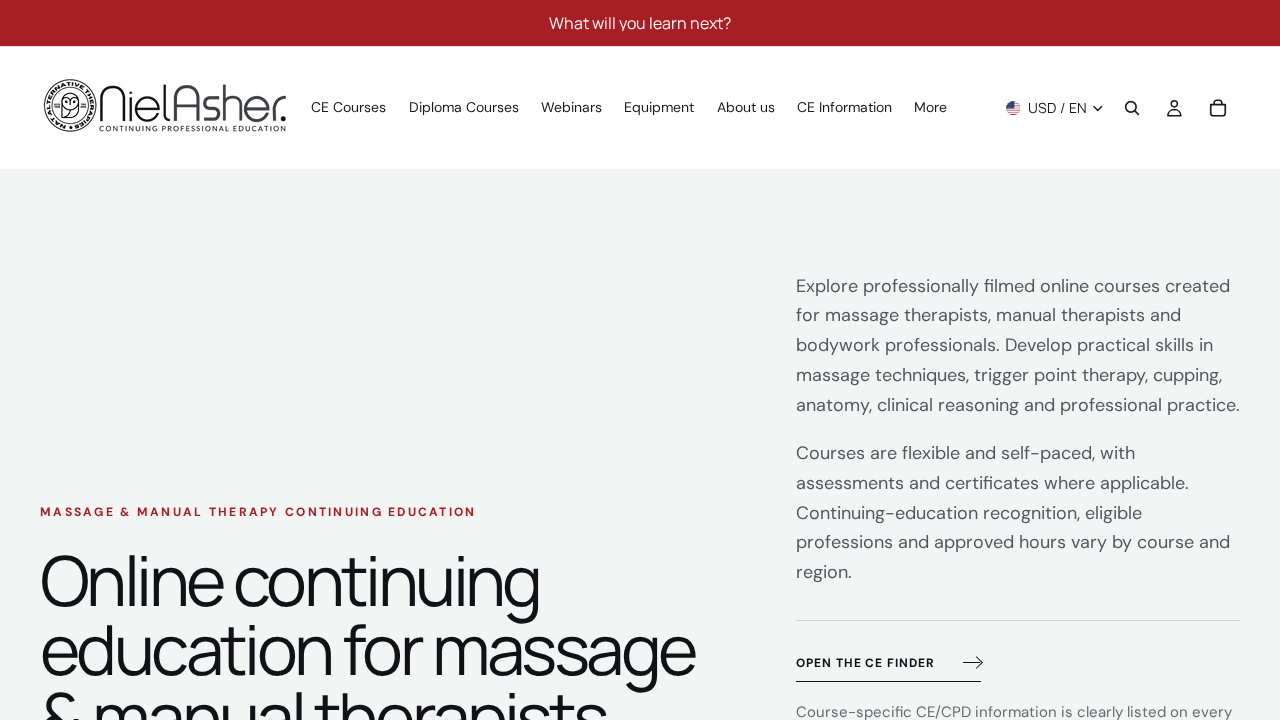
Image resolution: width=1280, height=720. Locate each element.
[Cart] (1218, 108)
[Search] (1132, 108)
